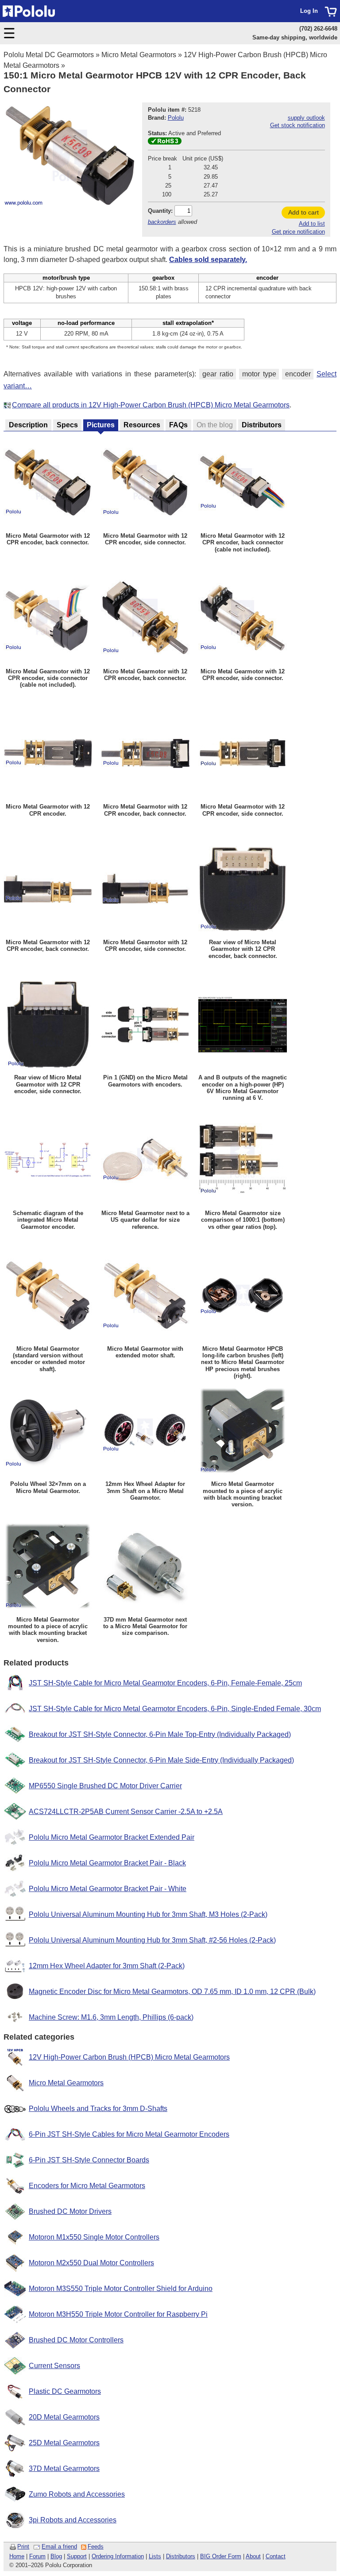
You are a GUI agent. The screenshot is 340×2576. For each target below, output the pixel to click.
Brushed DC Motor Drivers (70, 2211)
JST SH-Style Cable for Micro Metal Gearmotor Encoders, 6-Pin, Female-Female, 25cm (165, 1683)
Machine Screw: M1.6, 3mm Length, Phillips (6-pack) (111, 2017)
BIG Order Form (221, 2556)
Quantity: (160, 211)
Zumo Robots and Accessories (77, 2494)
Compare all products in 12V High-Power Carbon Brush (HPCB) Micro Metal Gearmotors (151, 405)
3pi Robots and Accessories (73, 2520)
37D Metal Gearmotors (64, 2469)
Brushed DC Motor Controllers (76, 2340)
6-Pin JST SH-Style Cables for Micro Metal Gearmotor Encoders (129, 2134)
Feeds (96, 2547)
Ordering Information (118, 2556)
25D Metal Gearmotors (64, 2443)
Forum (37, 2556)
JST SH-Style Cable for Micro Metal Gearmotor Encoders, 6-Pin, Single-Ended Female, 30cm (175, 1709)
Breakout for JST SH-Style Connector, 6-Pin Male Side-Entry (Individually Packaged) (161, 1760)
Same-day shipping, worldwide (295, 37)
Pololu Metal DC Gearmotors (49, 55)
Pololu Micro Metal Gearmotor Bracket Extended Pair (112, 1837)
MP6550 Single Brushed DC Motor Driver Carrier (105, 1786)
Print (23, 2547)
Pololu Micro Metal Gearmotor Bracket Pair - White (108, 1889)
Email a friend (59, 2547)
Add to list (312, 224)
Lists (155, 2556)
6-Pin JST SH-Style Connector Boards (89, 2160)
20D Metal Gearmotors (64, 2417)
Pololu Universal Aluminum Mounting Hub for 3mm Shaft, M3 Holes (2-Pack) (148, 1914)
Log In (309, 11)
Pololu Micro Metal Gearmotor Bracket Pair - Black (107, 1863)
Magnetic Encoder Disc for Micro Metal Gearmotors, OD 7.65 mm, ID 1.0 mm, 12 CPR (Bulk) (172, 1992)
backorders (162, 222)
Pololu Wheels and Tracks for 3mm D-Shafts (98, 2109)
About (253, 2556)
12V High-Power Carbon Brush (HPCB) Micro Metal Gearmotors (129, 2057)
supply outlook (306, 118)
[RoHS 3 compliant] (165, 143)
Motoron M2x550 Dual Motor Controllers (91, 2263)
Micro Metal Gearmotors (139, 55)
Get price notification (298, 232)
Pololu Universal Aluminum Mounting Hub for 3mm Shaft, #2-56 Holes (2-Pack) (152, 1940)
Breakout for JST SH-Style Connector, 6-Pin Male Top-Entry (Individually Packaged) (160, 1734)
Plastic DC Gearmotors (65, 2391)
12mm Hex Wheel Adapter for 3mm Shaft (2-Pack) (107, 1966)
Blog (56, 2556)
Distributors (181, 2556)
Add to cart (303, 212)
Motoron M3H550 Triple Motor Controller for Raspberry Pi (118, 2314)
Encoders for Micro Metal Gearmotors (87, 2186)
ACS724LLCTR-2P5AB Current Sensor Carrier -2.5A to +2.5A (126, 1812)
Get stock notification (297, 125)
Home (17, 2556)
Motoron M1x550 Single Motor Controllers (94, 2237)
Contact (276, 2556)
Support (77, 2556)
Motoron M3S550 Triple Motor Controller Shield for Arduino (121, 2289)
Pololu (176, 118)
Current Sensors (54, 2366)
